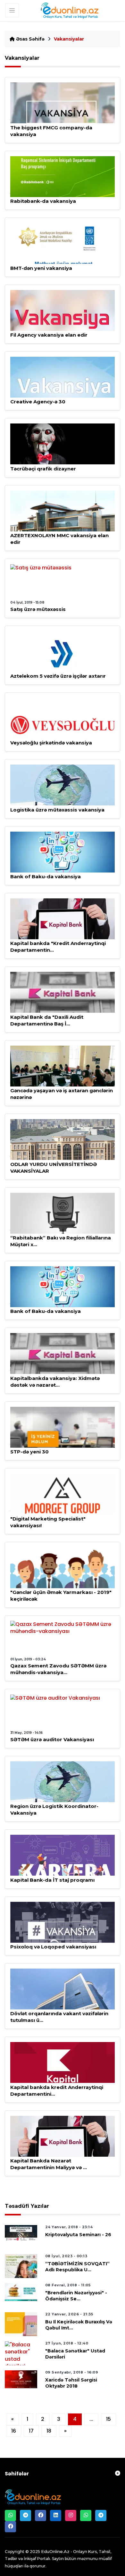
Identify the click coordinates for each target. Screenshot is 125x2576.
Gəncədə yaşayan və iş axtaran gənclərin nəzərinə (62, 1094)
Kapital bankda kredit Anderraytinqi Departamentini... (57, 2091)
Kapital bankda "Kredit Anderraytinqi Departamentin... (58, 947)
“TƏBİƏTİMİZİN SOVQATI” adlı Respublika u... (77, 2267)
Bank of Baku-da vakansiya (46, 876)
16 (14, 2431)
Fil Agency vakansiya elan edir (49, 335)
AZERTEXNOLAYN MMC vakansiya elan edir (59, 539)
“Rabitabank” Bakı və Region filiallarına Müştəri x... (61, 1241)
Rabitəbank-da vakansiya (43, 201)
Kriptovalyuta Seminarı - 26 (78, 2235)
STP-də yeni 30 (29, 1452)
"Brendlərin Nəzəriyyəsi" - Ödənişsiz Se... (76, 2296)
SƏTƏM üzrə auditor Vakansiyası (52, 1739)
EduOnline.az (55, 2551)
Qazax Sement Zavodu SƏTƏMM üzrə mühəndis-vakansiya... (58, 1669)
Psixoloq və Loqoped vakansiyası (53, 1947)
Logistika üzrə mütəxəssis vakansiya (57, 810)
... (91, 2419)
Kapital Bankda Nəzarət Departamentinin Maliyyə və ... (49, 2164)
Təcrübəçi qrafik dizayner (43, 469)
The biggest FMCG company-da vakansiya (51, 131)
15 (108, 2419)
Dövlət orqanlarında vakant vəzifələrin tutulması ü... (59, 2017)
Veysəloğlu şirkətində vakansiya (51, 743)
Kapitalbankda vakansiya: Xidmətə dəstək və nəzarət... (55, 1382)
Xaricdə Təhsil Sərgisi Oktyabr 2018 (71, 2383)
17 (31, 2431)
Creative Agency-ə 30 (38, 402)
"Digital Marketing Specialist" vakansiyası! (48, 1522)
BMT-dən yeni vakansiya (41, 268)
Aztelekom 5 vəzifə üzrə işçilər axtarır (58, 676)
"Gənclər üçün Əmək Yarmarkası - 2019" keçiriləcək (61, 1596)
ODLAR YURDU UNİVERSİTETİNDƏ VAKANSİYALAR (54, 1168)
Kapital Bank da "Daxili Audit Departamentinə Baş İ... (47, 1020)
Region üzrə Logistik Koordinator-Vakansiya (54, 1810)
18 (49, 2431)
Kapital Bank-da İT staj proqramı (52, 1880)
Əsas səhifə (30, 39)
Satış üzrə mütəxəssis (38, 609)
